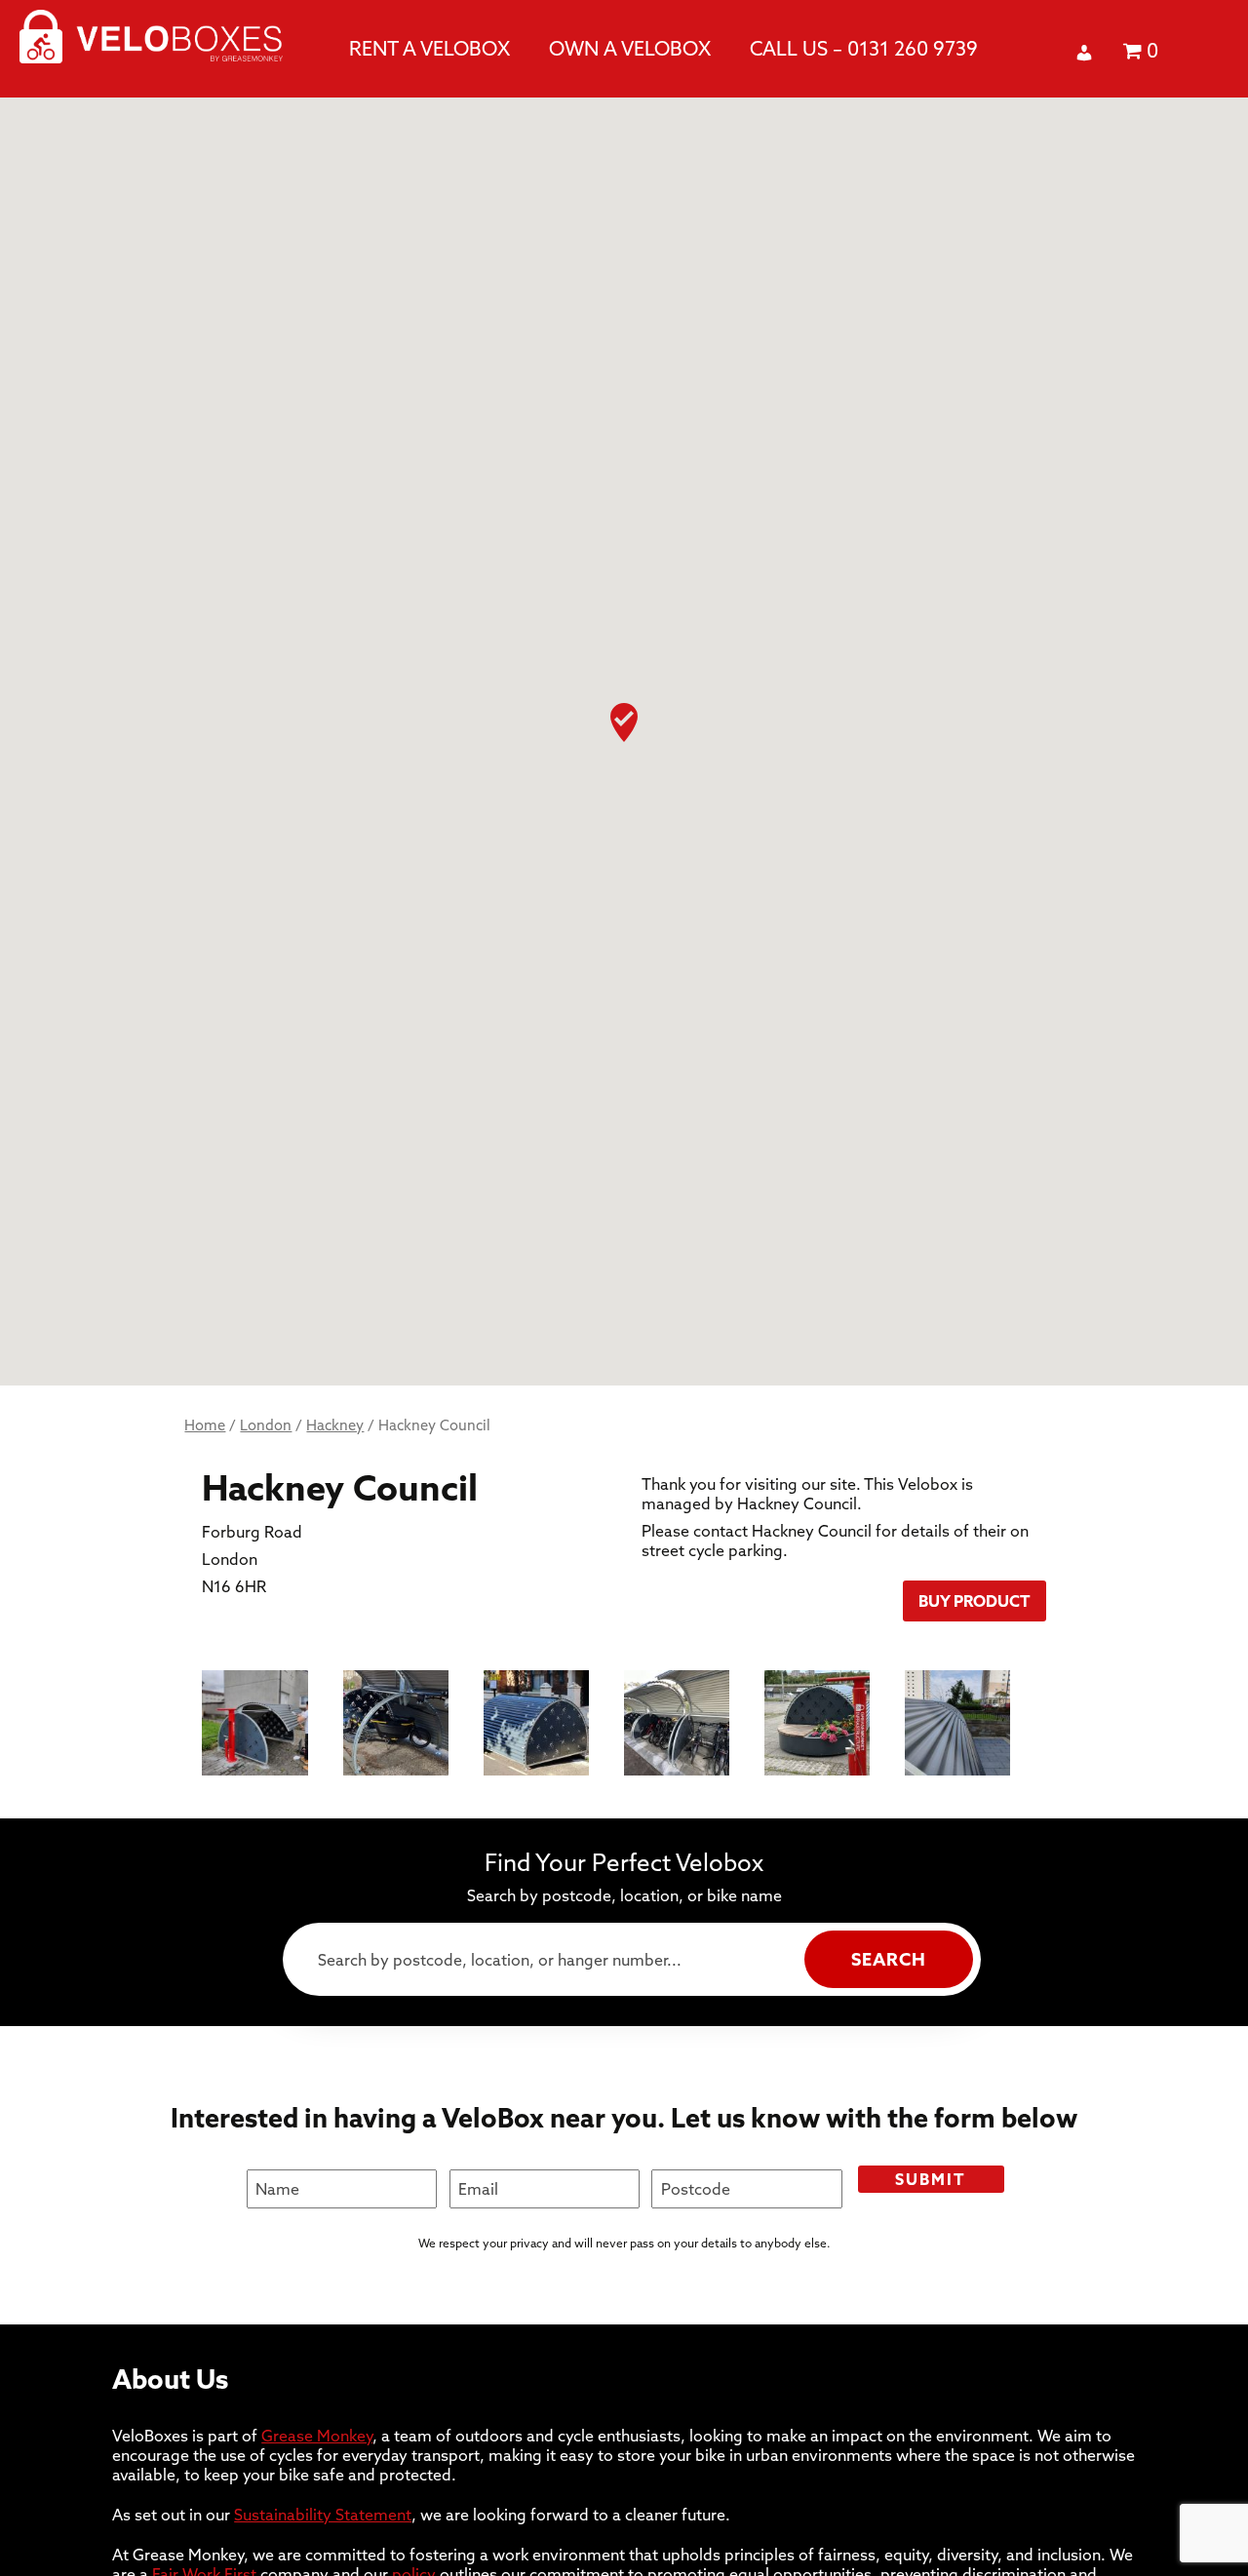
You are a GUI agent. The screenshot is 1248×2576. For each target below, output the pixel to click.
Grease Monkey (317, 2436)
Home (205, 1425)
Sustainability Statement (323, 2515)
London (266, 1425)
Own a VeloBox (630, 48)
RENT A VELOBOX (429, 48)
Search (889, 1959)
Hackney (335, 1425)
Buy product (975, 1601)
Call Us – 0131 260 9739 (864, 48)
